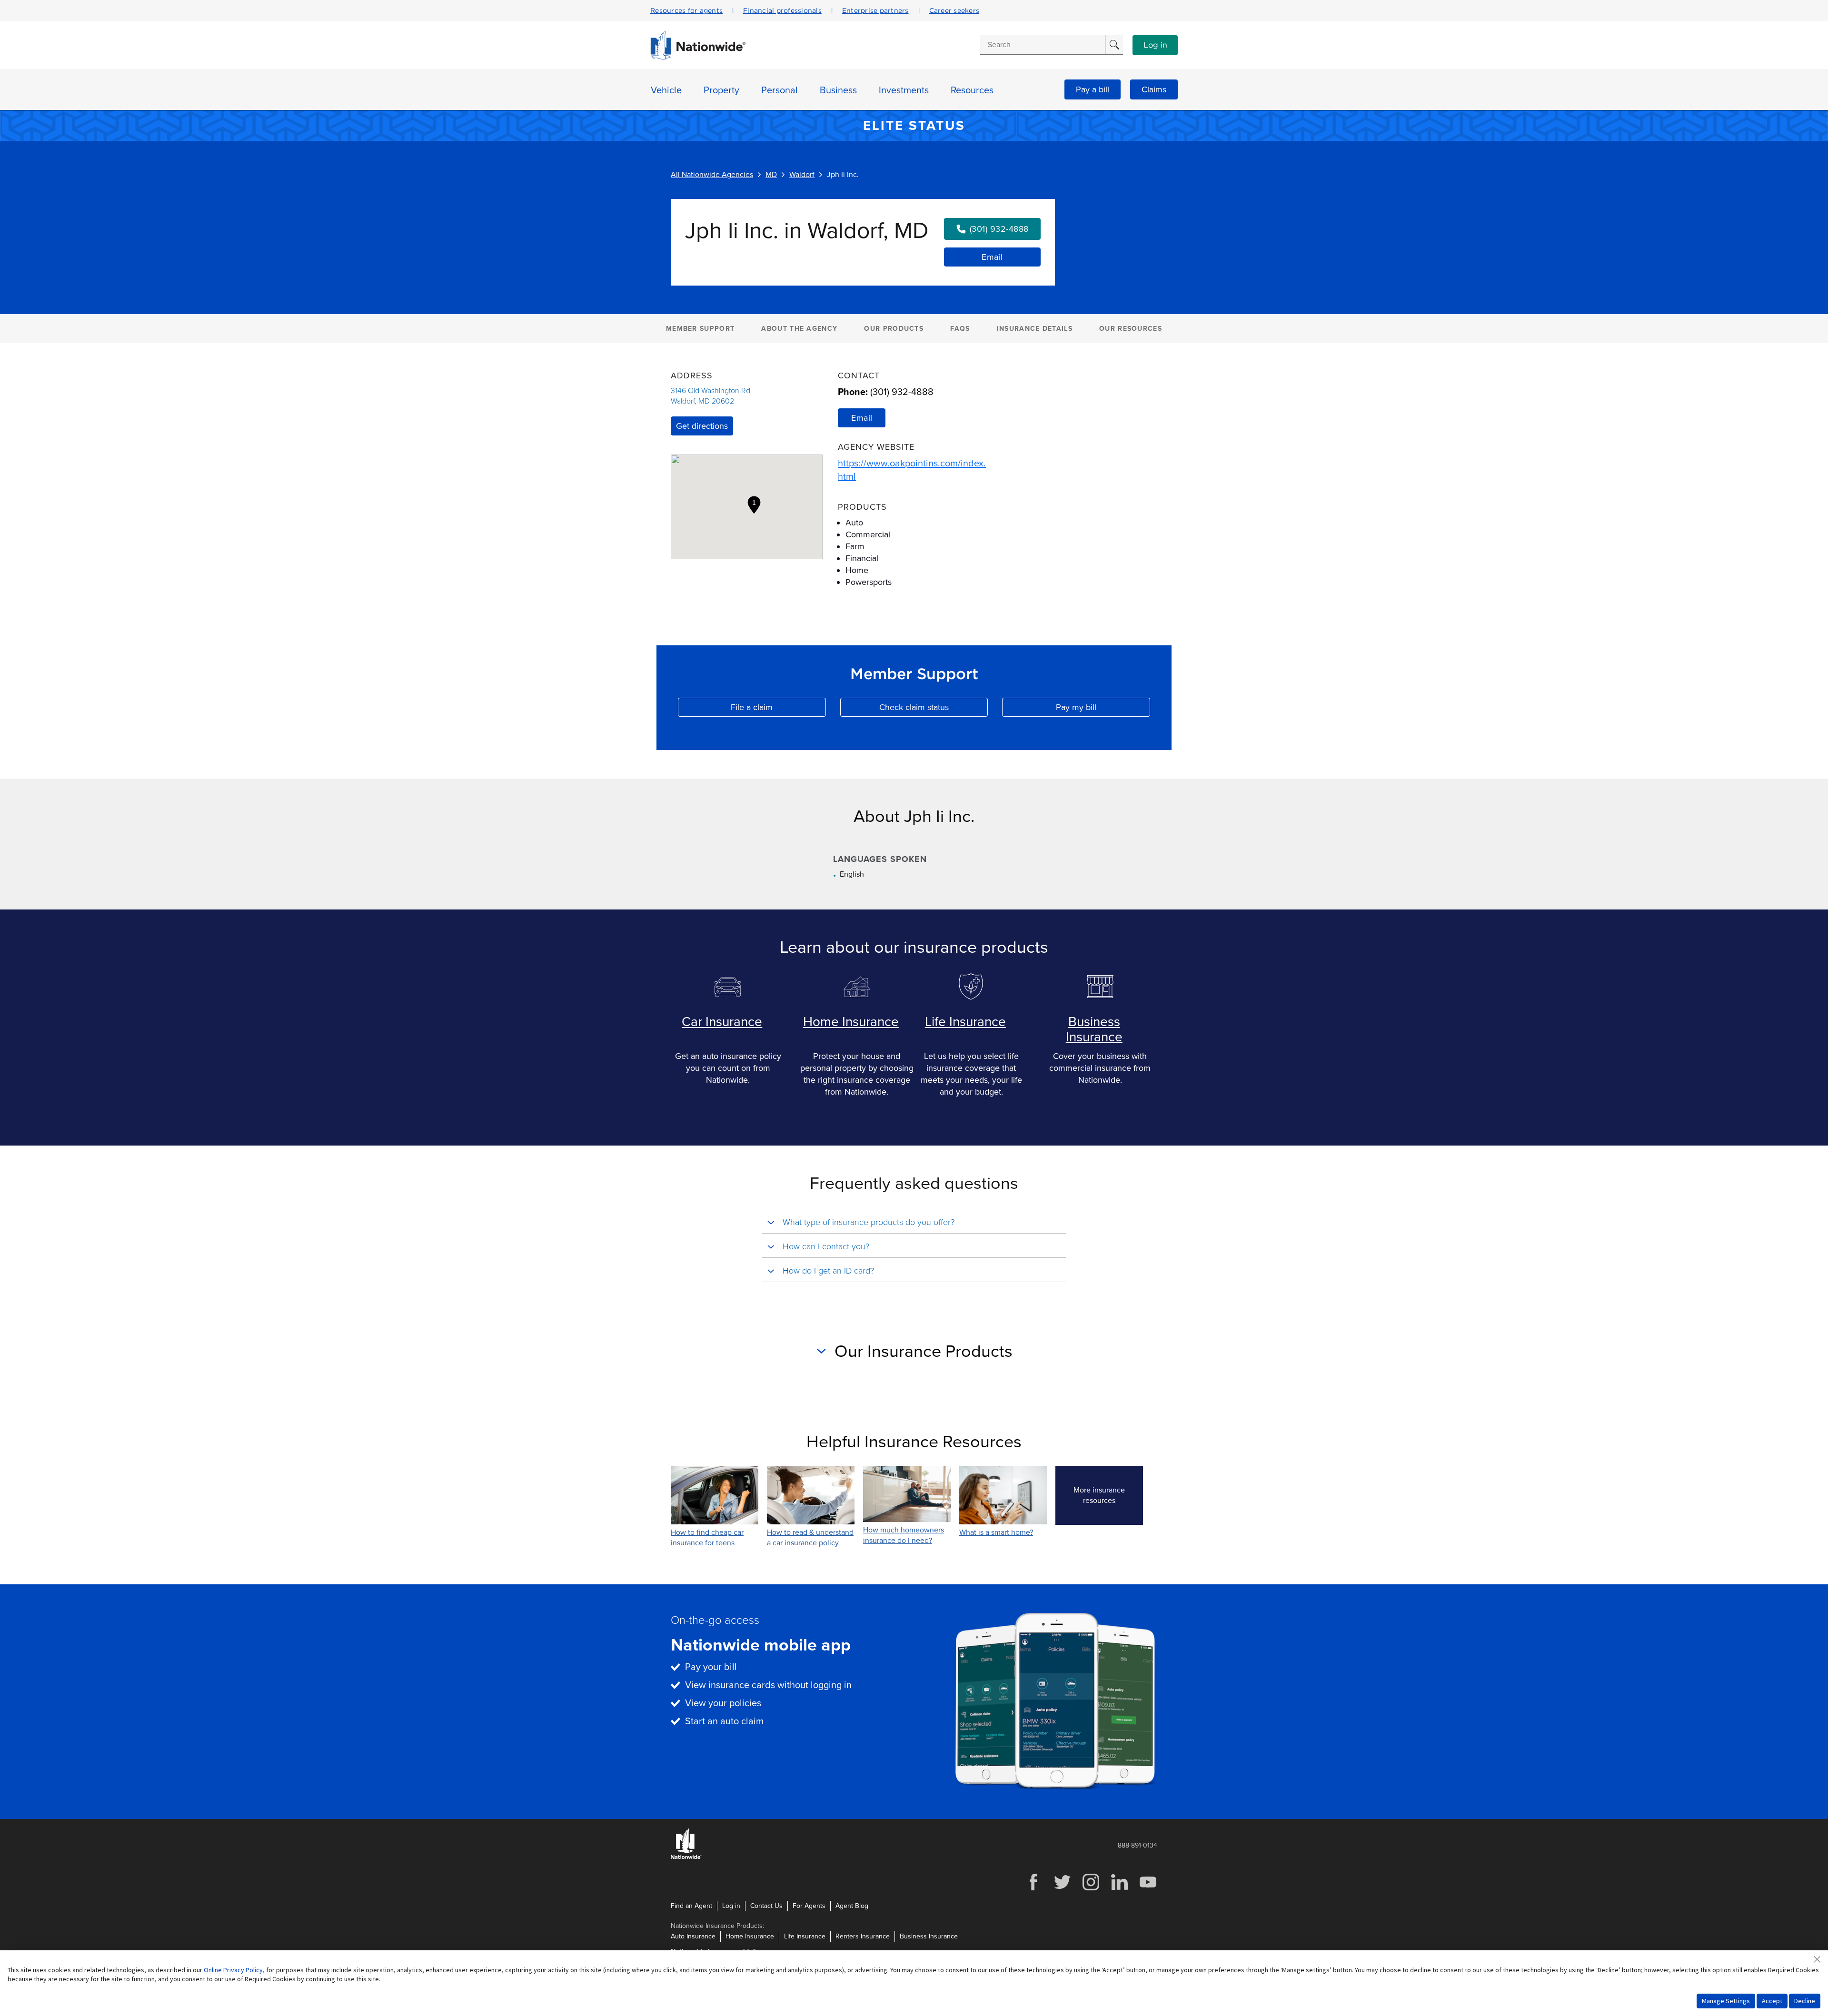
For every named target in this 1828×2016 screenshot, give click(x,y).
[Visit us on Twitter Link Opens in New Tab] (1062, 1889)
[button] (754, 505)
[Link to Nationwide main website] (698, 57)
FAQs (960, 329)
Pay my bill (1103, 709)
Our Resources (1131, 329)
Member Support (700, 329)
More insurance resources (1108, 1495)
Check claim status (934, 709)
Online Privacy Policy (233, 1970)
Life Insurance (965, 1022)
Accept (1772, 2001)
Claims (1154, 89)
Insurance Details (1035, 329)
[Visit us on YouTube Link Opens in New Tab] (1148, 1889)
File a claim (778, 709)
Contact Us (766, 1906)
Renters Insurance (863, 1936)
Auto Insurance (693, 1936)
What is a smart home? (996, 1532)
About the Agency (799, 329)
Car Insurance (722, 1022)
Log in (1155, 45)
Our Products (894, 329)
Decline (1805, 2001)
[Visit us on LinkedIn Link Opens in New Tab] (1119, 1889)
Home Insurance (851, 1022)
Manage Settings (1726, 2001)
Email (992, 257)
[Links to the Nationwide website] (686, 1857)
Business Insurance (1094, 1029)
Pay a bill (1093, 89)
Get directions (702, 426)
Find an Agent (691, 1906)
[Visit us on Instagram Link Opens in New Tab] (1091, 1889)
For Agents (809, 1906)
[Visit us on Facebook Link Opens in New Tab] (1033, 1889)
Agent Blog (852, 1906)
